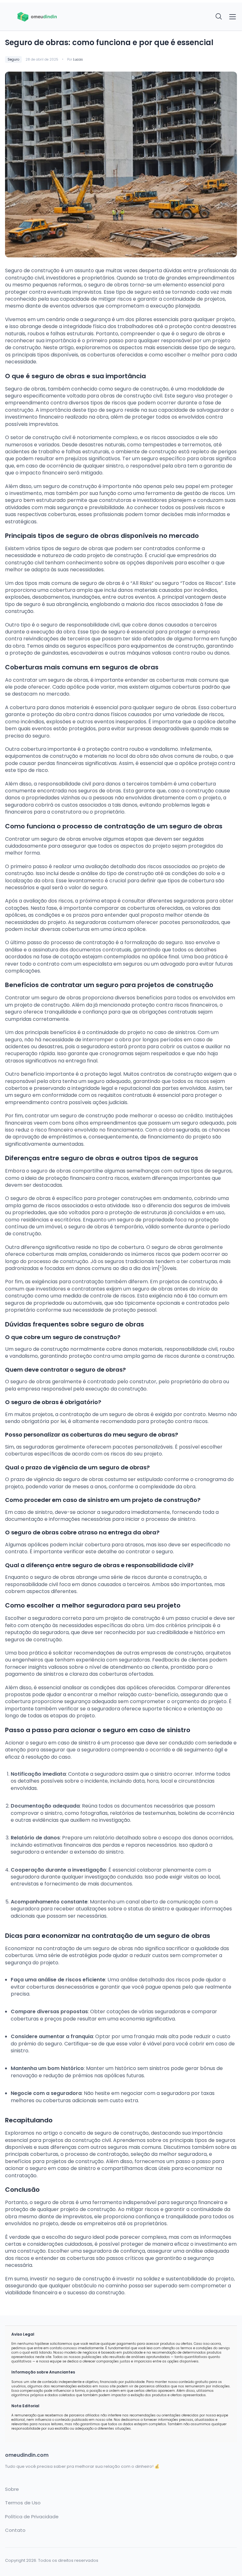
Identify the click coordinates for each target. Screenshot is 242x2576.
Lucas (78, 59)
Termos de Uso (23, 2503)
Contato (15, 2530)
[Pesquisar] (219, 17)
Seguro (13, 59)
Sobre (12, 2489)
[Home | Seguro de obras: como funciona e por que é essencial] (61, 17)
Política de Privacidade (32, 2517)
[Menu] (233, 17)
